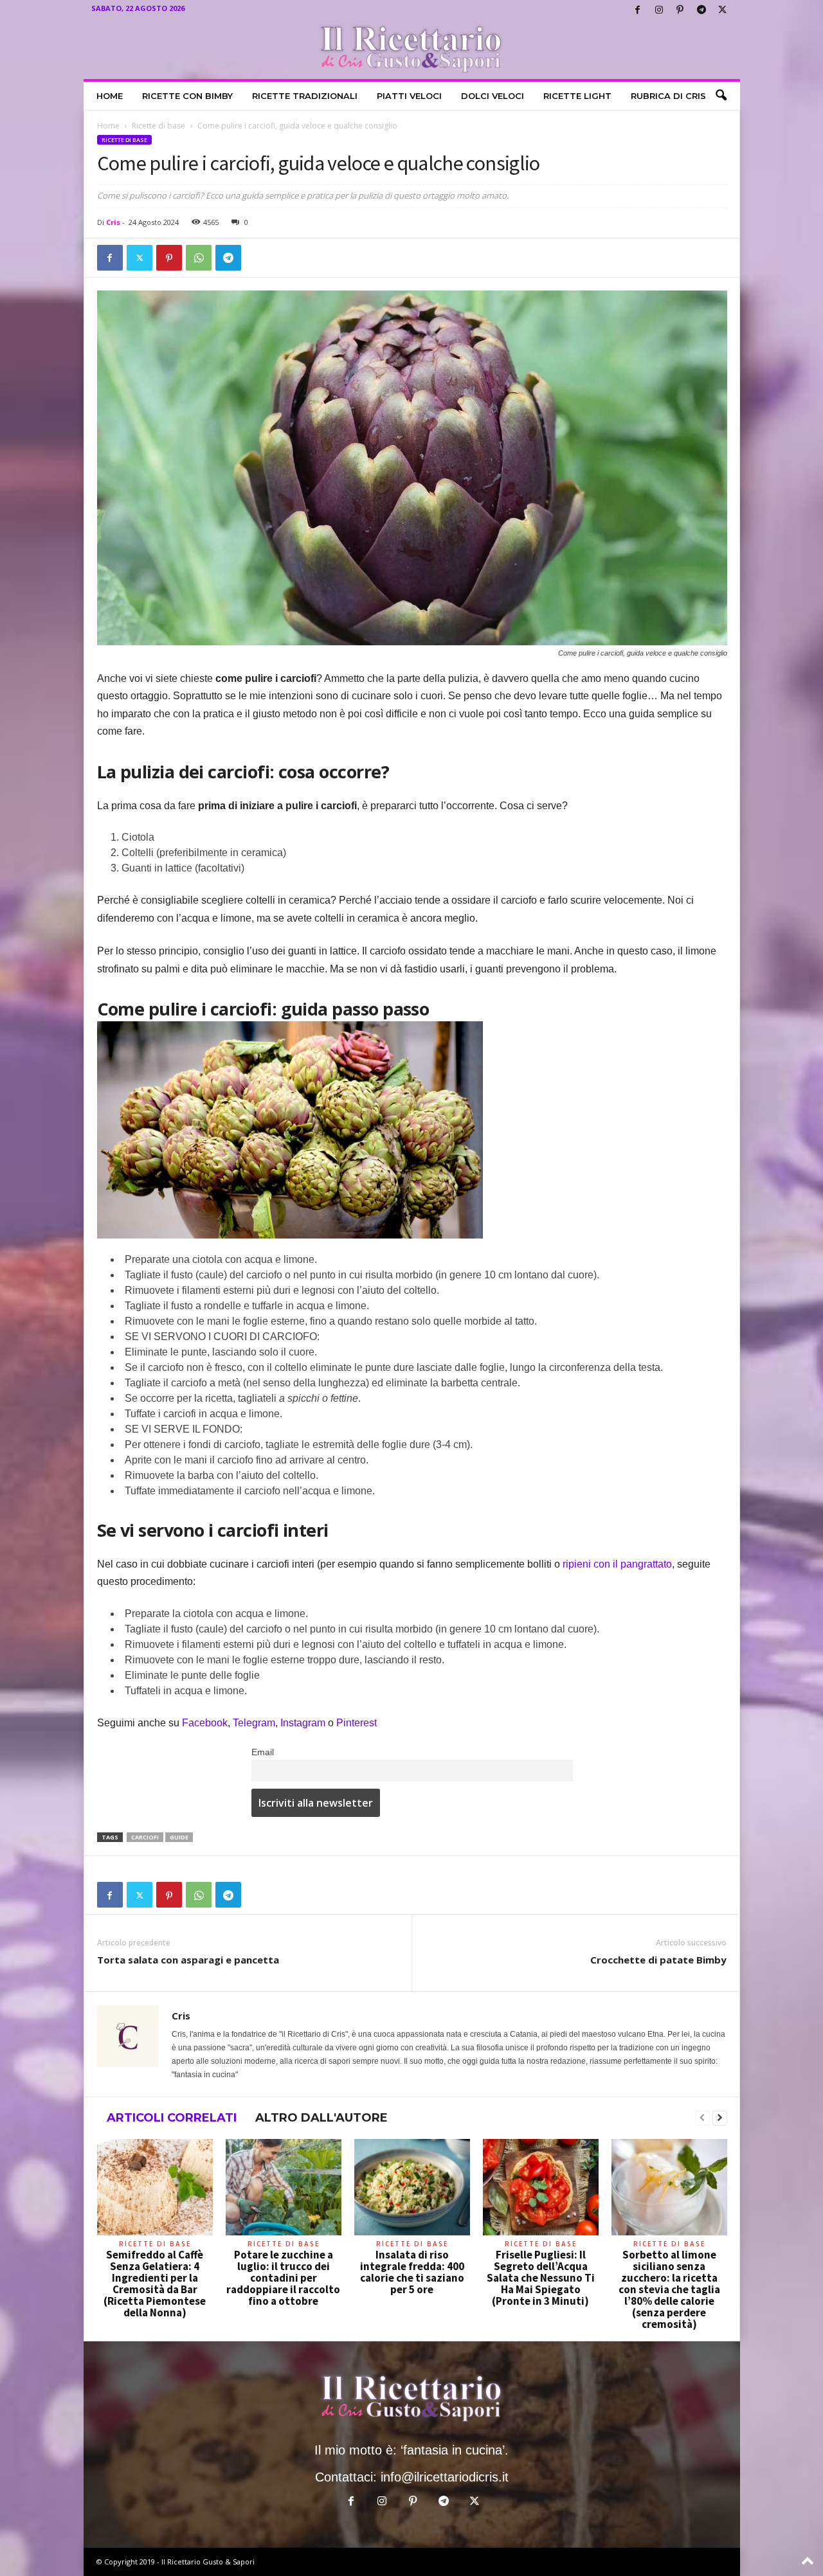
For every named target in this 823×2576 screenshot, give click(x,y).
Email (263, 1752)
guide (179, 1837)
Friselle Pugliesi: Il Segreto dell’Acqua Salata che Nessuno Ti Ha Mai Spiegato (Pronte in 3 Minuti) (541, 2278)
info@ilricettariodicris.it (445, 2477)
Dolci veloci (493, 96)
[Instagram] (659, 10)
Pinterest (357, 1723)
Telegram (254, 1723)
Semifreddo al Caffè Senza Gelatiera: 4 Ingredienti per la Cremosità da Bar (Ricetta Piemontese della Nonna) (155, 2284)
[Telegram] (701, 10)
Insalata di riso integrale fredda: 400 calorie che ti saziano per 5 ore (412, 2272)
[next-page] (720, 2118)
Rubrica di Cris (668, 96)
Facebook (205, 1723)
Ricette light (577, 96)
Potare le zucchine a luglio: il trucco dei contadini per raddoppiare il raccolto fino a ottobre (283, 2278)
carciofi (145, 1837)
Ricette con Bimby (187, 96)
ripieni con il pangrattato (617, 1564)
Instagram (304, 1723)
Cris (113, 222)
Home (110, 96)
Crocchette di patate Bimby (658, 1960)
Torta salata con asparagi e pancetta (188, 1960)
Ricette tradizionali (305, 96)
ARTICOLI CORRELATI (172, 2118)
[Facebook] (638, 10)
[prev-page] (702, 2118)
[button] (721, 96)
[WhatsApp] (199, 258)
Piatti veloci (409, 96)
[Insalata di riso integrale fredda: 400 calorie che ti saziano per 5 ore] (412, 2187)
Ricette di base (158, 126)
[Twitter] (723, 10)
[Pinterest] (680, 10)
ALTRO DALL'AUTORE (321, 2118)
